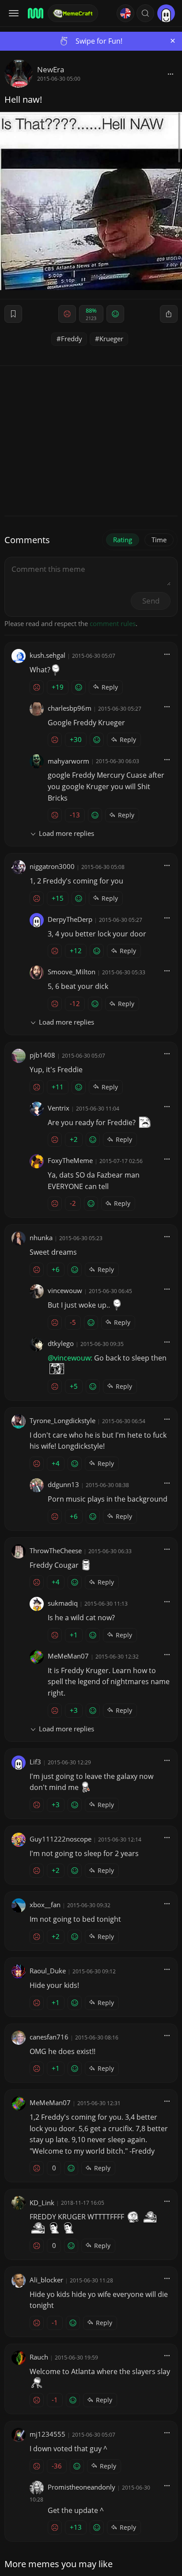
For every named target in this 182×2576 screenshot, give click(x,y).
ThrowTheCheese (56, 1551)
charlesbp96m (70, 708)
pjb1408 (42, 1055)
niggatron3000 (52, 866)
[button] (145, 13)
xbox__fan (45, 1905)
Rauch (39, 2357)
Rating (123, 540)
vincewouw (65, 1290)
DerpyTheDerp (70, 919)
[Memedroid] (35, 13)
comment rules (113, 623)
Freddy (72, 339)
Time (159, 540)
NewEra (51, 69)
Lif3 (35, 1762)
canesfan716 (49, 2037)
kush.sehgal (47, 655)
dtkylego (61, 1343)
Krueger (111, 339)
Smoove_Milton (72, 972)
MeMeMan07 (68, 1656)
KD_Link (42, 2203)
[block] (171, 74)
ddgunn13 (63, 1484)
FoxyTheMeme (70, 1160)
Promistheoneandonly (82, 2487)
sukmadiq (63, 1603)
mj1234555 (47, 2434)
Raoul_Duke (48, 1971)
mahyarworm (68, 761)
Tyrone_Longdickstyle (63, 1420)
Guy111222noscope (61, 1839)
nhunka (41, 1238)
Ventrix (59, 1108)
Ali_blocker (46, 2280)
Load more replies (66, 833)
